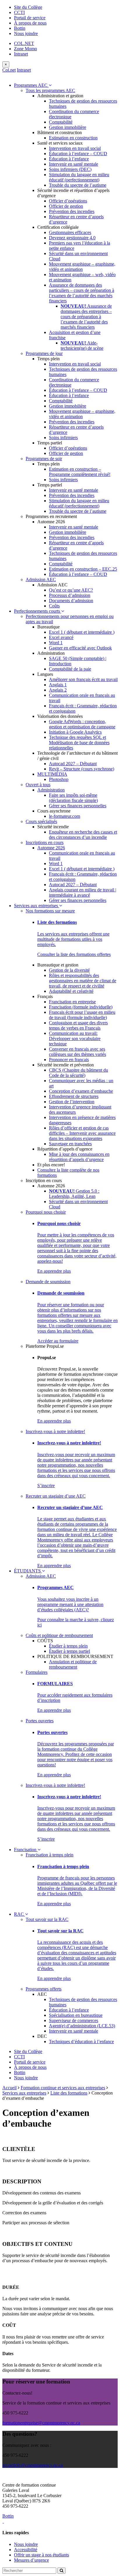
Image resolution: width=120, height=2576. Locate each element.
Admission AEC (41, 580)
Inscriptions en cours (45, 842)
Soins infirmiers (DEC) (70, 169)
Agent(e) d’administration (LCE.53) (82, 2026)
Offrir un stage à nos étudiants (42, 2555)
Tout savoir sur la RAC (47, 1919)
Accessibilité (26, 2550)
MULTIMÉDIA (52, 774)
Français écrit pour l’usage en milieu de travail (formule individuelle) (82, 1015)
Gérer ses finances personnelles (78, 806)
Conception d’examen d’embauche (81, 1091)
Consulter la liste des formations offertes (74, 954)
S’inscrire (46, 1486)
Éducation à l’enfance (69, 159)
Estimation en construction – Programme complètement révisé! (80, 472)
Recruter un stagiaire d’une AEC (56, 1496)
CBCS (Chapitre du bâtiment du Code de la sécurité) (78, 1073)
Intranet (21, 54)
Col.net (9, 70)
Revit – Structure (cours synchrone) (82, 769)
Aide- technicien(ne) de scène (82, 345)
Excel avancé (61, 637)
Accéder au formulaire (58, 1341)
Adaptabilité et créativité (71, 991)
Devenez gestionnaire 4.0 (72, 238)
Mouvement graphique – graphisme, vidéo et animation (82, 267)
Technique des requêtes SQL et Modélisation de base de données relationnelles (79, 743)
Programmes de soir (44, 459)
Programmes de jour (44, 353)
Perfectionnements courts (38, 611)
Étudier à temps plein (68, 1646)
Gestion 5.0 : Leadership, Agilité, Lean (74, 1194)
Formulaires (37, 1672)
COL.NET (24, 43)
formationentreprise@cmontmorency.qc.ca (41, 2423)
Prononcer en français (69, 1060)
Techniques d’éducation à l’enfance (81, 2041)
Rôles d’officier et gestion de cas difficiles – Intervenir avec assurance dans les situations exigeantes (82, 1133)
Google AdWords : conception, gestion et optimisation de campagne (82, 724)
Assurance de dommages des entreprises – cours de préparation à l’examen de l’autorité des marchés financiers (86, 317)
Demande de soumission (48, 1282)
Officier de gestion (66, 206)
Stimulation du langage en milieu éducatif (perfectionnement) (79, 177)
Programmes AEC (31, 85)
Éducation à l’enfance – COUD (78, 154)
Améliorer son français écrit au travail (83, 679)
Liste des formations (69, 2093)
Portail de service (30, 18)
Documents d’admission (71, 601)
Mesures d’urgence (31, 2560)
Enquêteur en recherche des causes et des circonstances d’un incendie (83, 835)
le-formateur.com (65, 816)
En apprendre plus (54, 1271)
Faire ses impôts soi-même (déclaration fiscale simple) (73, 798)
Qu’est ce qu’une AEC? (71, 590)
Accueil (9, 2088)
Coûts (54, 606)
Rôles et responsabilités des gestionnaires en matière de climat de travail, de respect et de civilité (83, 981)
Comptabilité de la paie (70, 669)
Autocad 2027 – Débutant (73, 764)
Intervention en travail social (75, 148)
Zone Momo (25, 49)
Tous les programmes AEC (50, 90)
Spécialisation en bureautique (76, 2015)
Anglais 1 (58, 685)
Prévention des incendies (72, 211)
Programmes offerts (44, 1989)
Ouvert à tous (38, 785)
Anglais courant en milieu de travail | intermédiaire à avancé (83, 892)
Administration (51, 790)
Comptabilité (61, 122)
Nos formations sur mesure (50, 911)
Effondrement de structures (74, 1096)
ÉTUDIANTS (28, 1571)
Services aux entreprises (37, 906)
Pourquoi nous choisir (46, 1212)
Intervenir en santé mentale (74, 164)
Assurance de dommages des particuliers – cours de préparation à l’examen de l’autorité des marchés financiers (82, 293)
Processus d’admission (70, 595)
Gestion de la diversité (69, 970)
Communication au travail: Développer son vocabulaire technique (75, 1038)
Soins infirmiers (63, 438)
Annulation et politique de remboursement (73, 1664)
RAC (20, 1914)
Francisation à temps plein (50, 1855)
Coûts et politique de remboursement (59, 1635)
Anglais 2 (58, 690)
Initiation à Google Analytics (75, 732)
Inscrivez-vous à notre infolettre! (55, 1431)
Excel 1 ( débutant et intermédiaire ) (82, 632)
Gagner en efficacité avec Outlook (80, 648)
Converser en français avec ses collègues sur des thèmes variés (77, 1052)
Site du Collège (28, 7)
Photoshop (59, 779)
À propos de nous (30, 23)
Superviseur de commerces (74, 2020)
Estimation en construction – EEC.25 (83, 569)
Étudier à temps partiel (69, 1651)
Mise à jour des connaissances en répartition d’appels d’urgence (79, 1157)
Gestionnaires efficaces (70, 232)
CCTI (19, 12)
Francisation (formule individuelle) (81, 1007)
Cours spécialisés (41, 821)
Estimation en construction (73, 138)
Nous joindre (26, 33)
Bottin (20, 28)
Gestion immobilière (68, 127)
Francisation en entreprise (72, 1002)
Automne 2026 (51, 848)
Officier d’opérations (68, 201)
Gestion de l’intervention (72, 1102)
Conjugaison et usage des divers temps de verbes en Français (78, 1025)
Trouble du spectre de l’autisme (78, 185)
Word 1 (56, 643)
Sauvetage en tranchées (70, 1144)
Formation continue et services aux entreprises (63, 2088)
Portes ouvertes (40, 1721)
